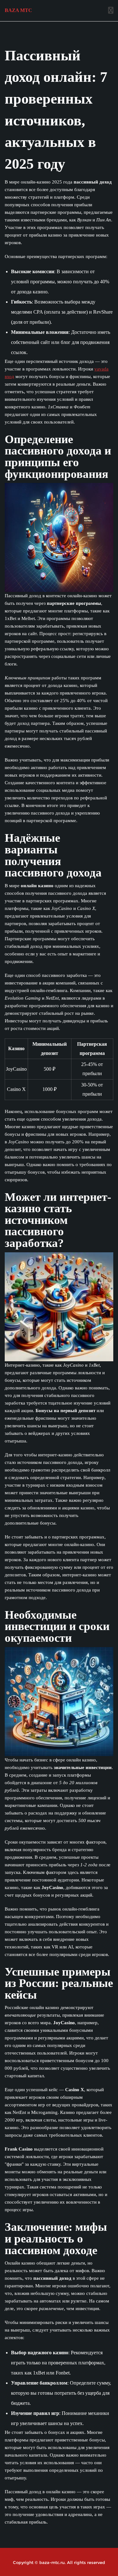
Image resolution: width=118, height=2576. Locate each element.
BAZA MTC (18, 10)
